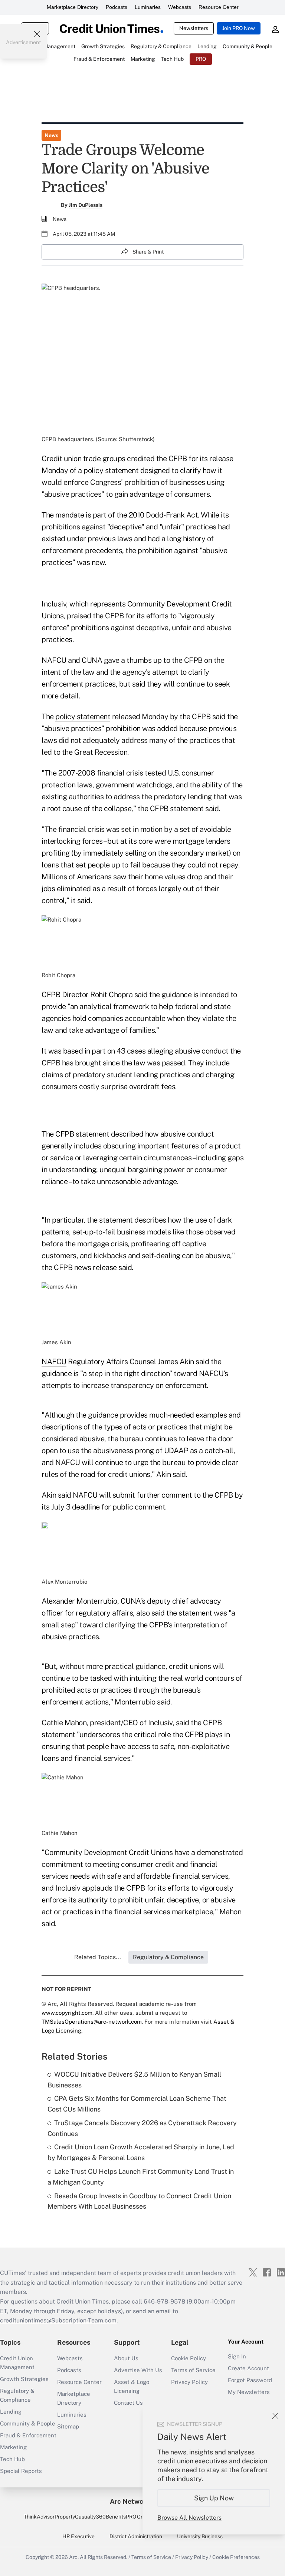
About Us (126, 2358)
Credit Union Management (17, 2363)
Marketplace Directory (73, 7)
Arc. (74, 2557)
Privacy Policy (189, 2382)
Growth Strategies (24, 2379)
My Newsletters (249, 2392)
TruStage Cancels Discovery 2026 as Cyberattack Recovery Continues (142, 2128)
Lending (11, 2412)
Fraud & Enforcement (28, 2435)
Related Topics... (98, 1957)
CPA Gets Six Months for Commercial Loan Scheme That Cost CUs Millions (137, 2104)
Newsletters (194, 28)
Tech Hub (12, 2459)
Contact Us (128, 2403)
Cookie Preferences (236, 2557)
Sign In (237, 2356)
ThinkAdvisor (39, 2517)
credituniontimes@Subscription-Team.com (58, 2320)
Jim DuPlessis (86, 205)
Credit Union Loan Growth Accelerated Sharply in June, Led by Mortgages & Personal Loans (141, 2152)
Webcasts (180, 7)
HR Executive (78, 2536)
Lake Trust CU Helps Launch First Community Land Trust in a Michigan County (141, 2177)
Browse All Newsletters (189, 2518)
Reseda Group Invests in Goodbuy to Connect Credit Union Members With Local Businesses (139, 2201)
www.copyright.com (67, 2013)
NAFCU (54, 1362)
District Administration (136, 2536)
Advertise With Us (138, 2370)
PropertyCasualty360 (80, 2517)
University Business (200, 2536)
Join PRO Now (239, 28)
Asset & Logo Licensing (132, 2386)
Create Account (248, 2368)
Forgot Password (250, 2380)
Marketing (13, 2447)
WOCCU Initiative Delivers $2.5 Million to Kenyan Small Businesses (134, 2080)
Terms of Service (193, 2370)
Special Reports (21, 2471)
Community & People (28, 2423)
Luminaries (148, 7)
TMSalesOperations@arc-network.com (92, 2022)
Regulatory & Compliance (17, 2395)
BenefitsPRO (121, 2517)
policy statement (83, 717)
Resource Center (219, 7)
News (51, 135)
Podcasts (117, 7)
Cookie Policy (189, 2358)
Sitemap (68, 2426)
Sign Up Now (214, 2498)
